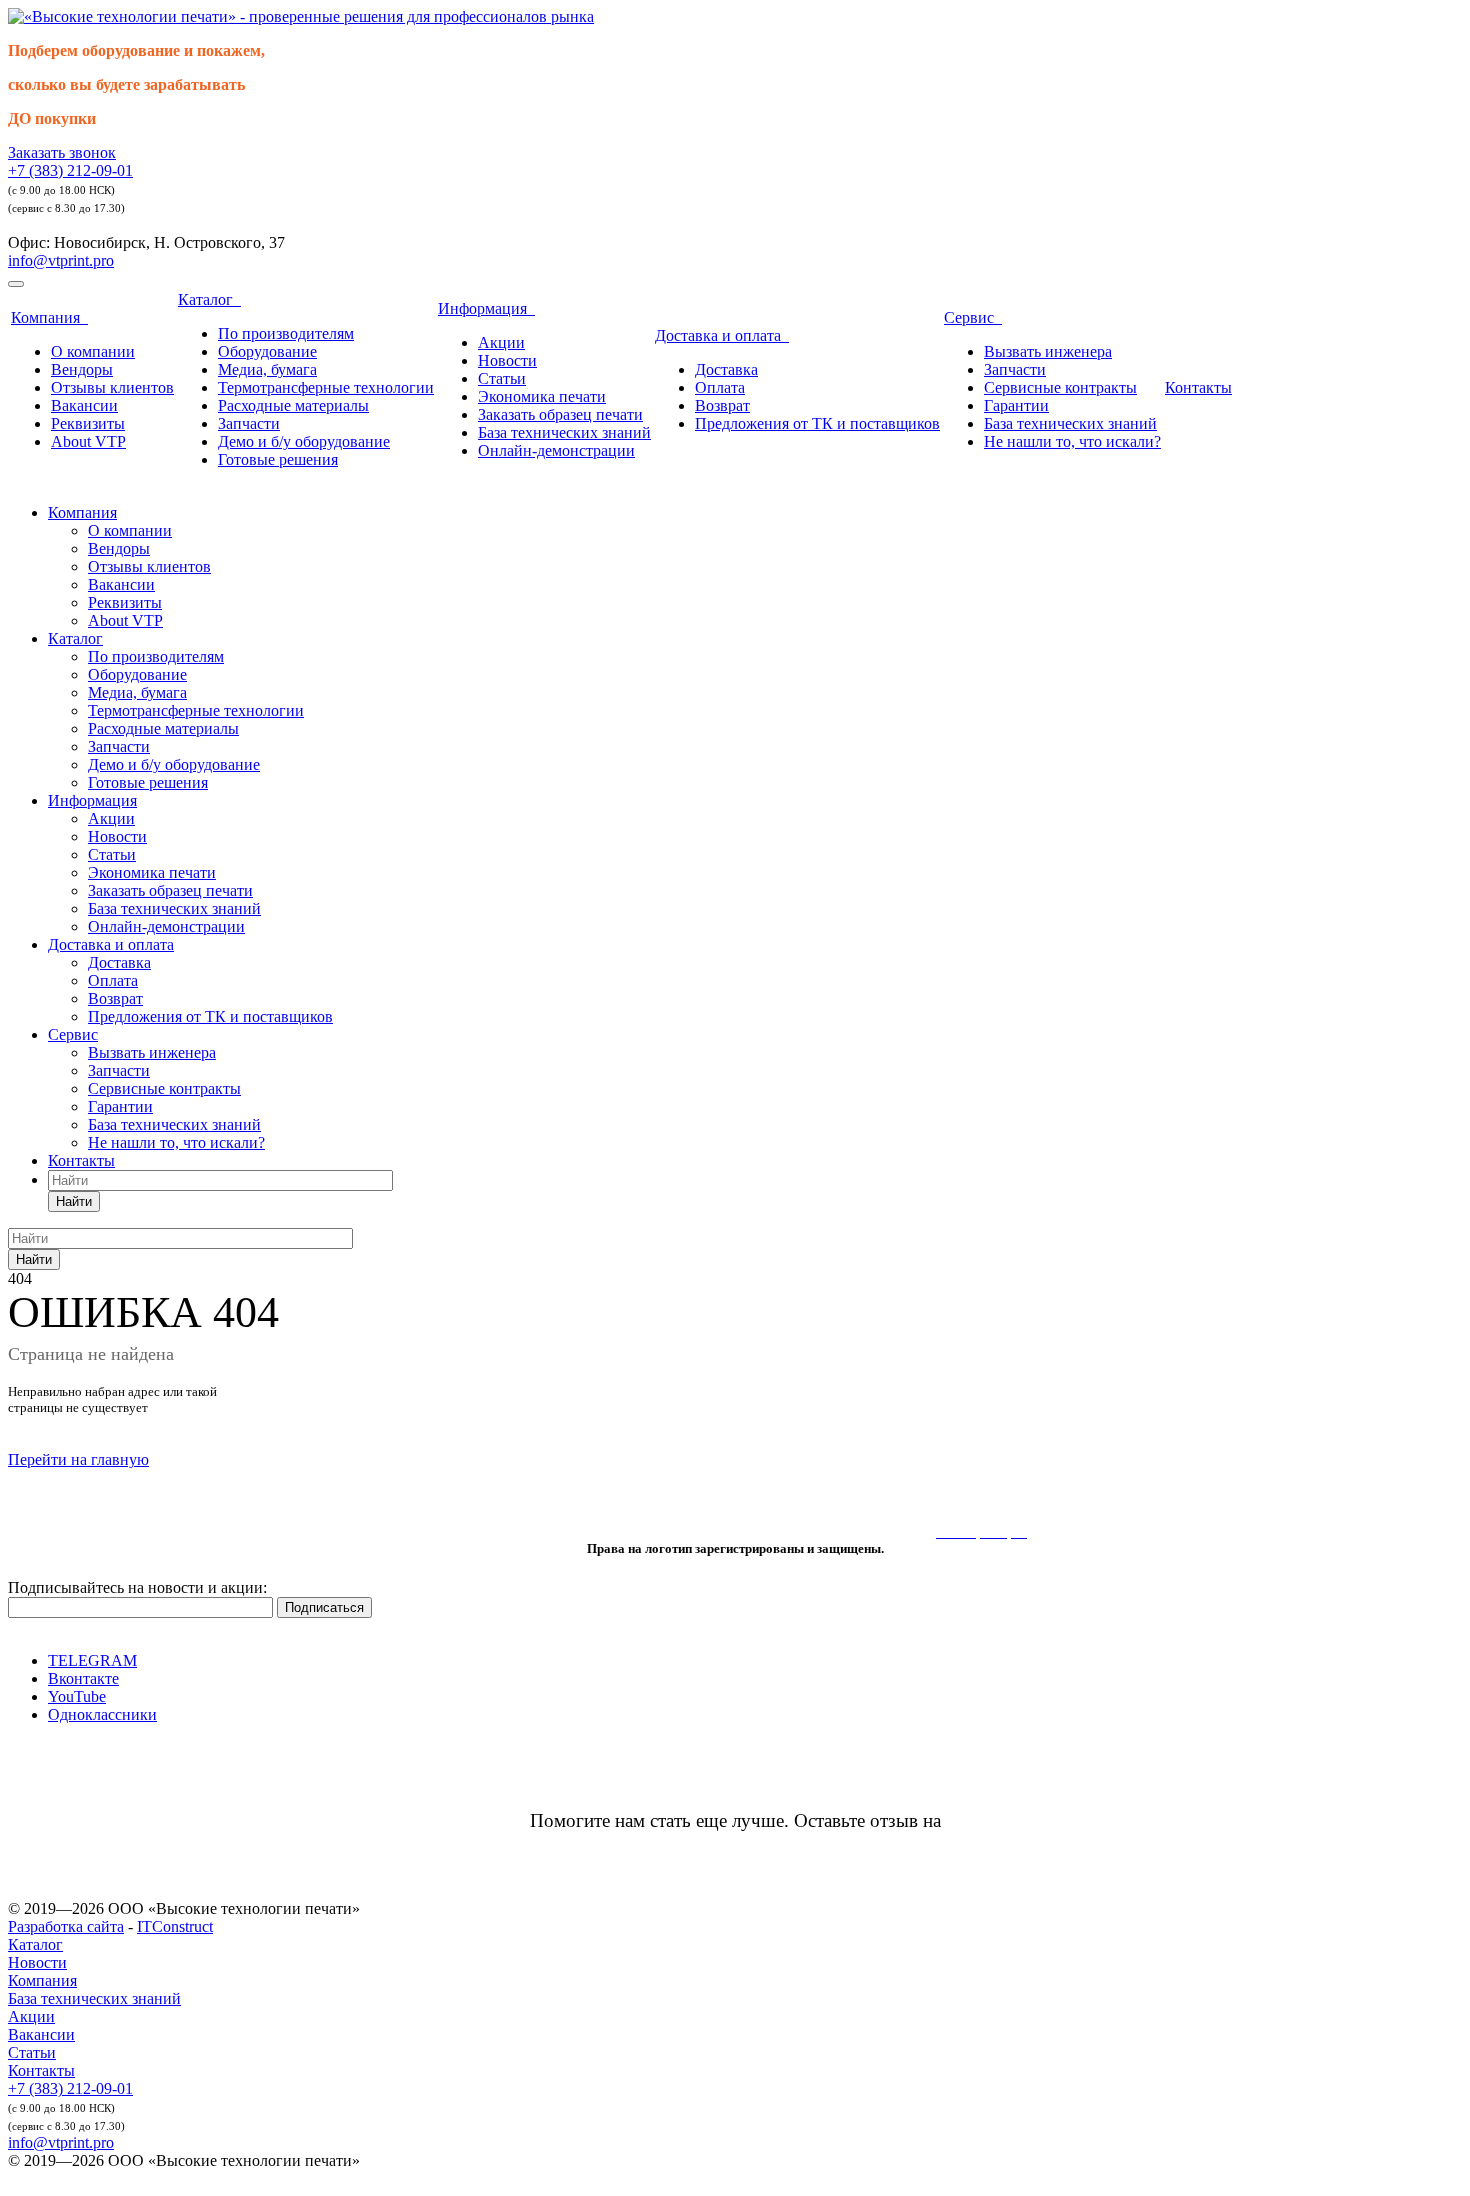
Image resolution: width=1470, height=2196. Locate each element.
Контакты (1198, 387)
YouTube (77, 1696)
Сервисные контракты (1060, 387)
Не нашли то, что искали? (1072, 441)
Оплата (720, 387)
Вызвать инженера (1048, 351)
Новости (507, 360)
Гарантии (1016, 405)
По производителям (286, 333)
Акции (501, 342)
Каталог (209, 299)
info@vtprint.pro (61, 260)
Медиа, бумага (267, 369)
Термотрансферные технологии (326, 387)
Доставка (726, 369)
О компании (93, 351)
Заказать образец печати (560, 414)
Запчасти (249, 423)
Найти (74, 1201)
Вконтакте (83, 1678)
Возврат (722, 405)
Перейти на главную (78, 1459)
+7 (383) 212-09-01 (70, 170)
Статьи (502, 378)
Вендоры (82, 369)
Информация (486, 308)
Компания (49, 317)
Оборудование (267, 351)
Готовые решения (278, 459)
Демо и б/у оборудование (304, 441)
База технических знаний (564, 432)
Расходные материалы (293, 405)
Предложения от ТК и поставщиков (817, 423)
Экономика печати (542, 396)
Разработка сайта (66, 1926)
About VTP (88, 441)
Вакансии (84, 405)
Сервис (973, 317)
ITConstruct (175, 1926)
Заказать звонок (62, 152)
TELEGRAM (92, 1660)
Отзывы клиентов (112, 387)
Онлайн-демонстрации (556, 450)
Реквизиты (88, 423)
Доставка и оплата (722, 335)
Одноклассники (102, 1714)
